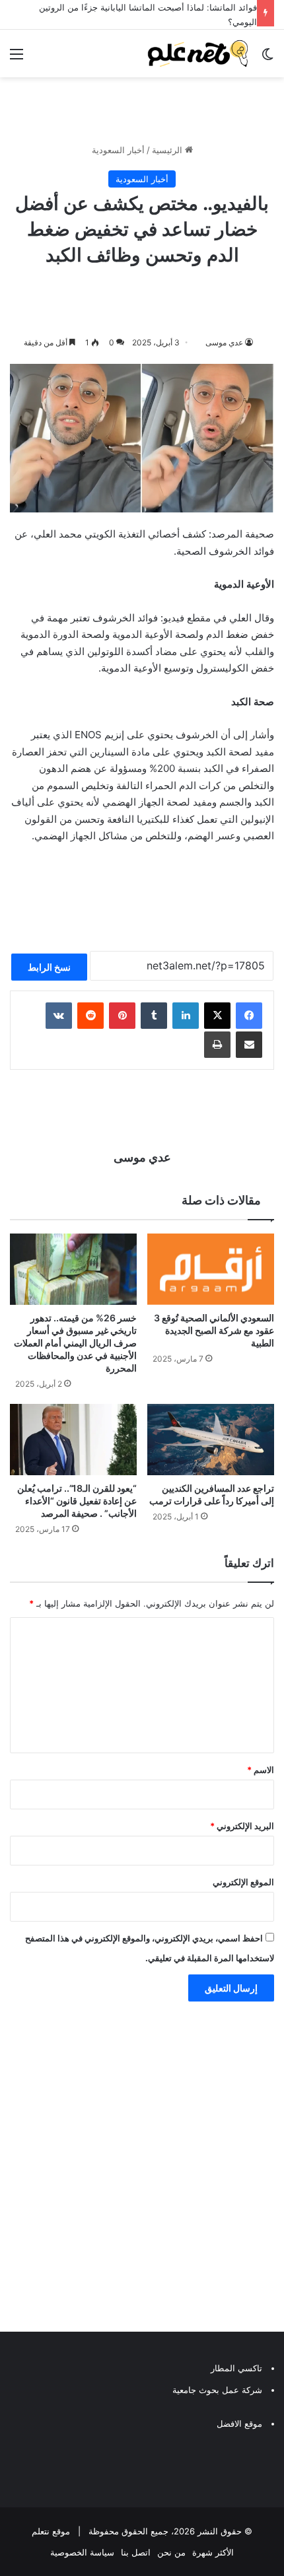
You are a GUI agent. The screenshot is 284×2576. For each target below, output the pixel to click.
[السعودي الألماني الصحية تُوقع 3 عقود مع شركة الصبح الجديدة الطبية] (211, 1266)
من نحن (171, 2550)
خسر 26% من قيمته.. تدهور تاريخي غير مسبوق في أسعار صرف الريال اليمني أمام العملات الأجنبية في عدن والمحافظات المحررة (75, 1340)
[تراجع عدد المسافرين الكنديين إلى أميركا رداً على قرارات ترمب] (211, 1437)
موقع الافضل (239, 2421)
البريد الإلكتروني (242, 1823)
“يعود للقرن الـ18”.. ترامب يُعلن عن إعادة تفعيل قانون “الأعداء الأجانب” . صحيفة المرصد (77, 1498)
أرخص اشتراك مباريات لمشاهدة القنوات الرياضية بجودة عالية (145, 7)
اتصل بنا (136, 2550)
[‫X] (217, 1013)
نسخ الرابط (49, 964)
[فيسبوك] (249, 1013)
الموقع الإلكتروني (243, 1879)
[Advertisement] (142, 2167)
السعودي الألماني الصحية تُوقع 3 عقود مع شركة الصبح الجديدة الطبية (214, 1328)
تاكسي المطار (236, 2365)
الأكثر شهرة (213, 2550)
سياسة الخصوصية (82, 2550)
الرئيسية (168, 147)
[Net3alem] (198, 51)
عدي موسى (224, 339)
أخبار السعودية (118, 147)
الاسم (261, 1767)
